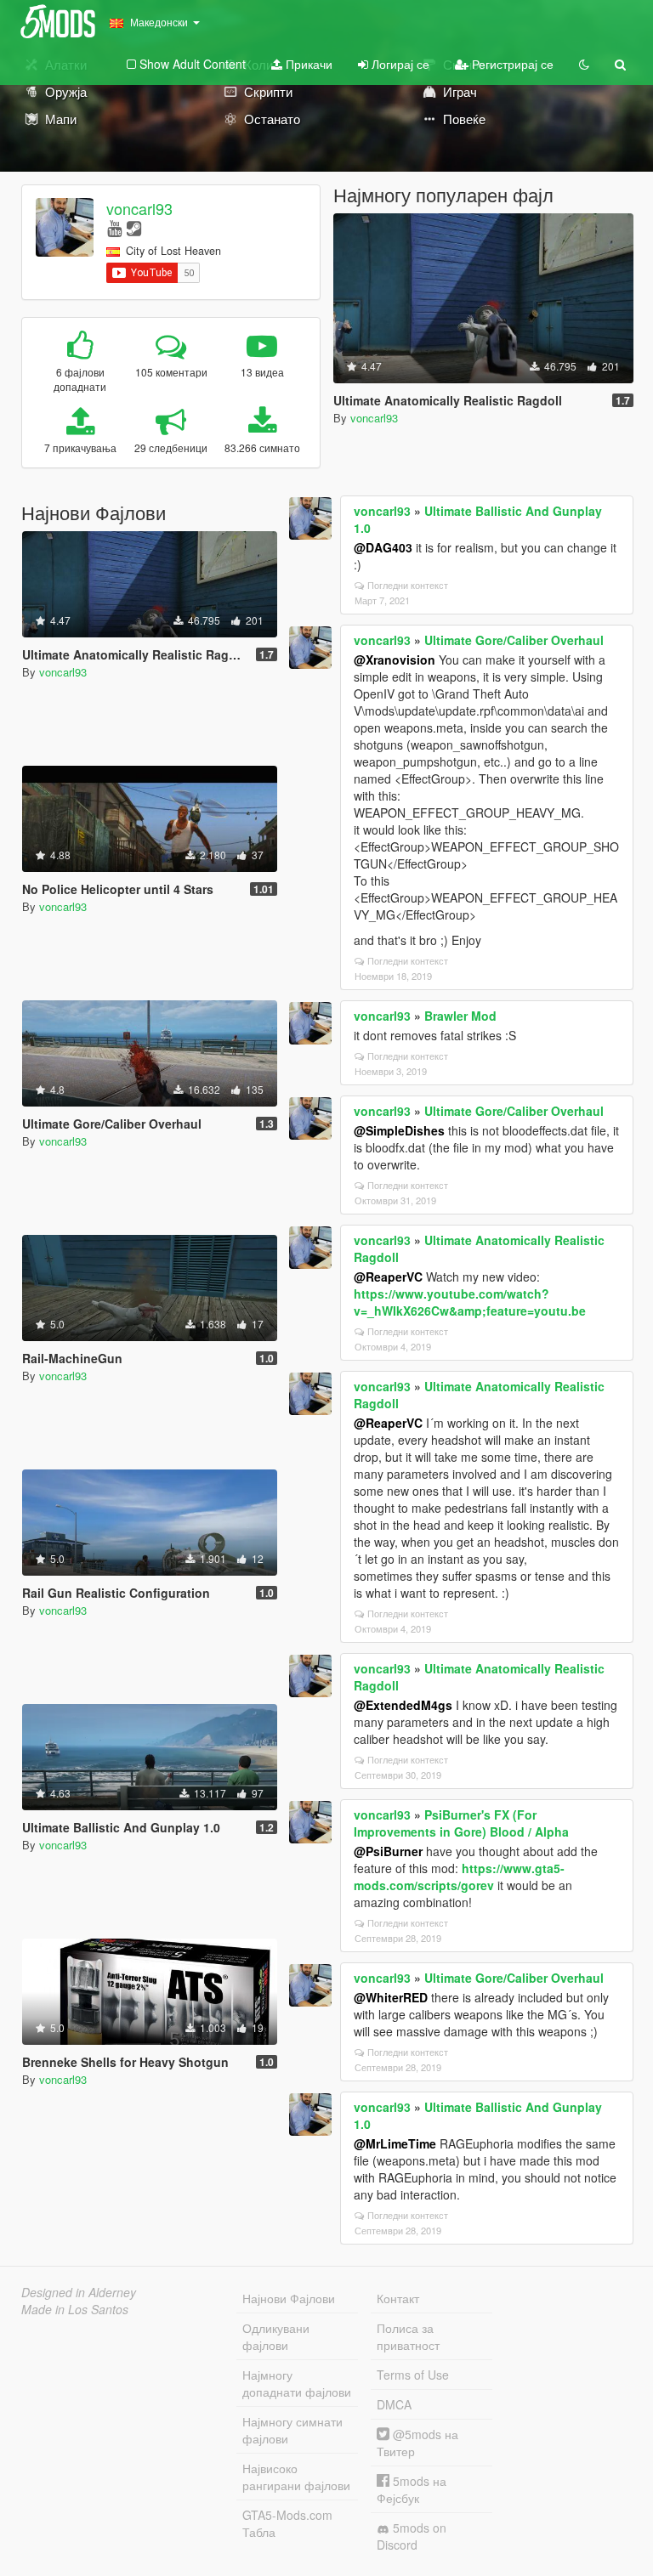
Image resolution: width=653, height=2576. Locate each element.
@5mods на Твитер (417, 2443)
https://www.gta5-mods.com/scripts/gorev (459, 1877)
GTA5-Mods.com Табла (287, 2523)
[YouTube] (114, 227)
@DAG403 (383, 547)
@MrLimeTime (395, 2143)
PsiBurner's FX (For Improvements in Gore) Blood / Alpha (461, 1823)
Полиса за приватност (408, 2336)
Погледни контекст (408, 585)
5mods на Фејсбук (412, 2489)
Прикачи (307, 64)
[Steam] (134, 227)
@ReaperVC (388, 1277)
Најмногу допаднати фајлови (297, 2383)
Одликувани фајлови (276, 2336)
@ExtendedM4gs (403, 1705)
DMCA (394, 2404)
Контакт (398, 2298)
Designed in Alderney (79, 2292)
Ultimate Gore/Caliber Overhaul (514, 640)
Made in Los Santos (75, 2309)
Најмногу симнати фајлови (292, 2430)
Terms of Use (413, 2375)
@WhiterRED (391, 1997)
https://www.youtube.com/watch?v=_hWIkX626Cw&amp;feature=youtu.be (470, 1302)
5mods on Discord (412, 2536)
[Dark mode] (584, 64)
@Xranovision (395, 660)
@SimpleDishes (399, 1130)
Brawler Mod (460, 1016)
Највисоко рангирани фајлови (296, 2477)
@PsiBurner (388, 1851)
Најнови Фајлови (289, 2298)
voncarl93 (139, 208)
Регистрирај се (511, 64)
